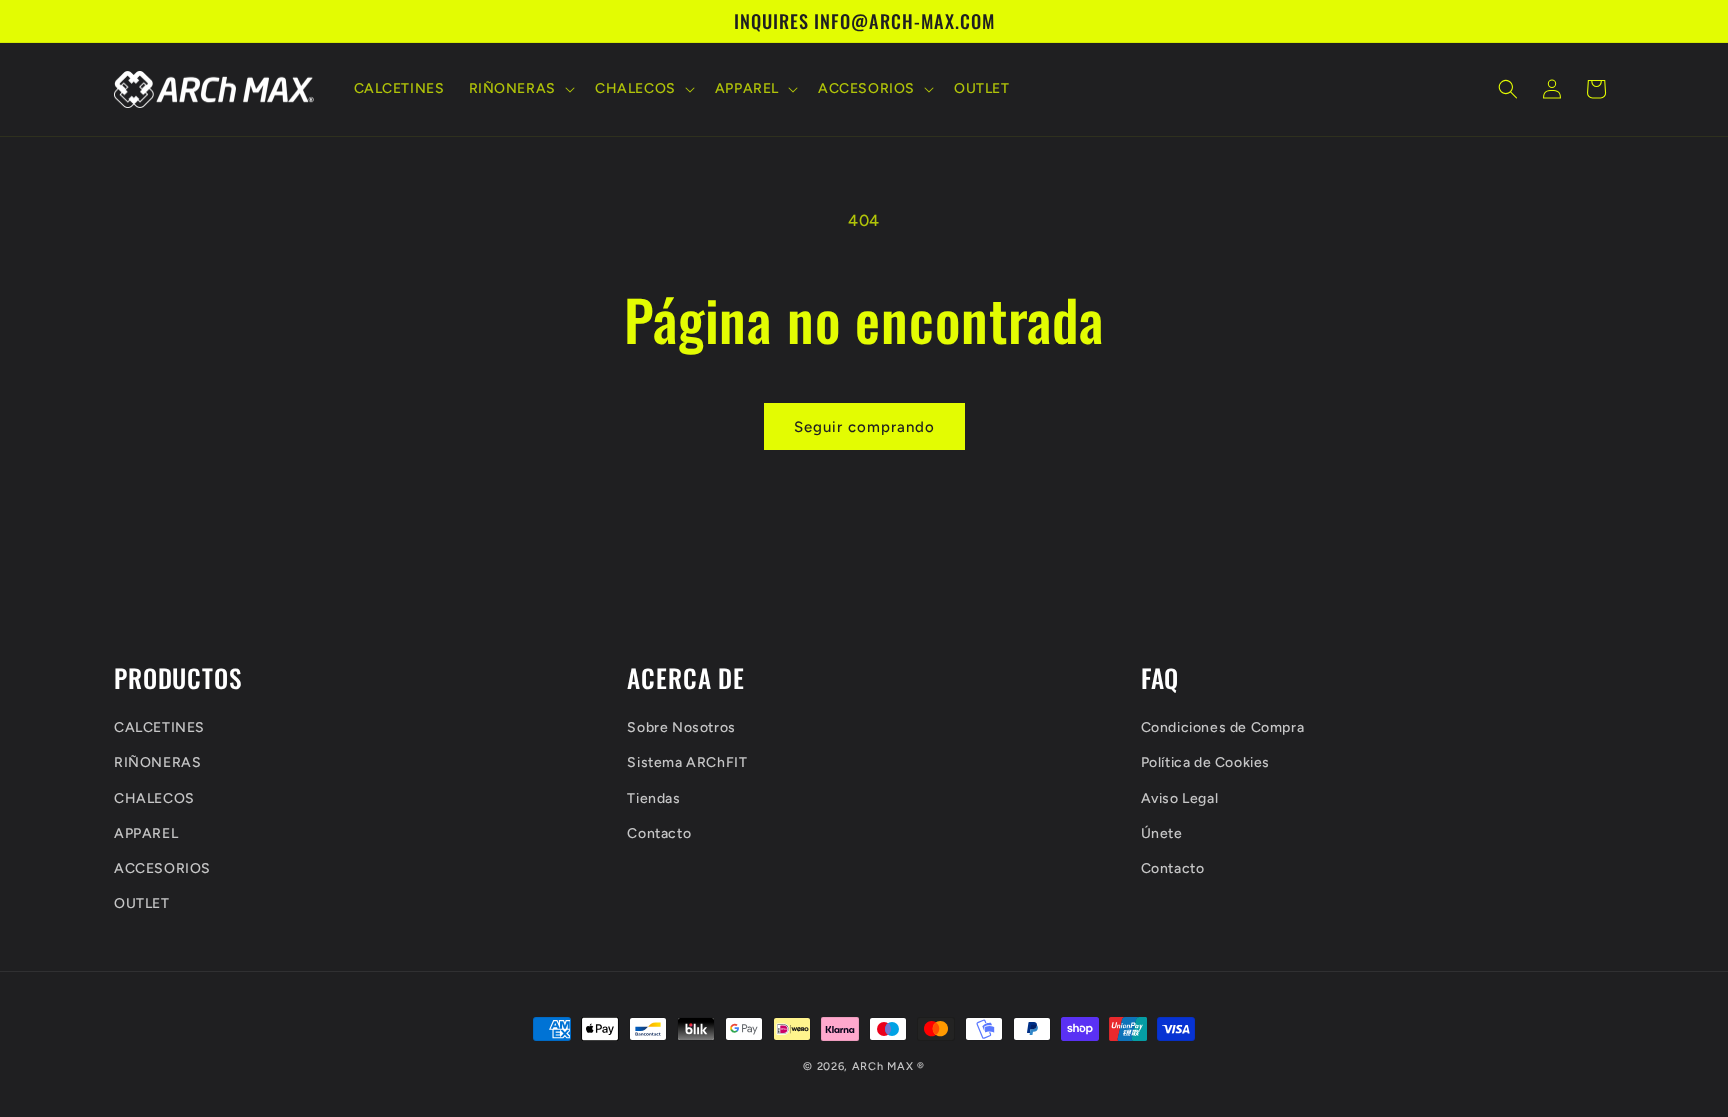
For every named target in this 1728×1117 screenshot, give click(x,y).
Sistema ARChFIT (687, 762)
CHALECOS (154, 798)
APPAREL (146, 833)
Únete (1162, 833)
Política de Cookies (1205, 762)
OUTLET (142, 903)
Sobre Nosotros (681, 727)
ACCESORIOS (162, 868)
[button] (520, 89)
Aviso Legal (1180, 798)
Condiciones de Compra (1223, 727)
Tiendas (653, 798)
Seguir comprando (864, 427)
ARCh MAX (883, 1066)
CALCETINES (159, 727)
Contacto (659, 833)
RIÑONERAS (157, 762)
